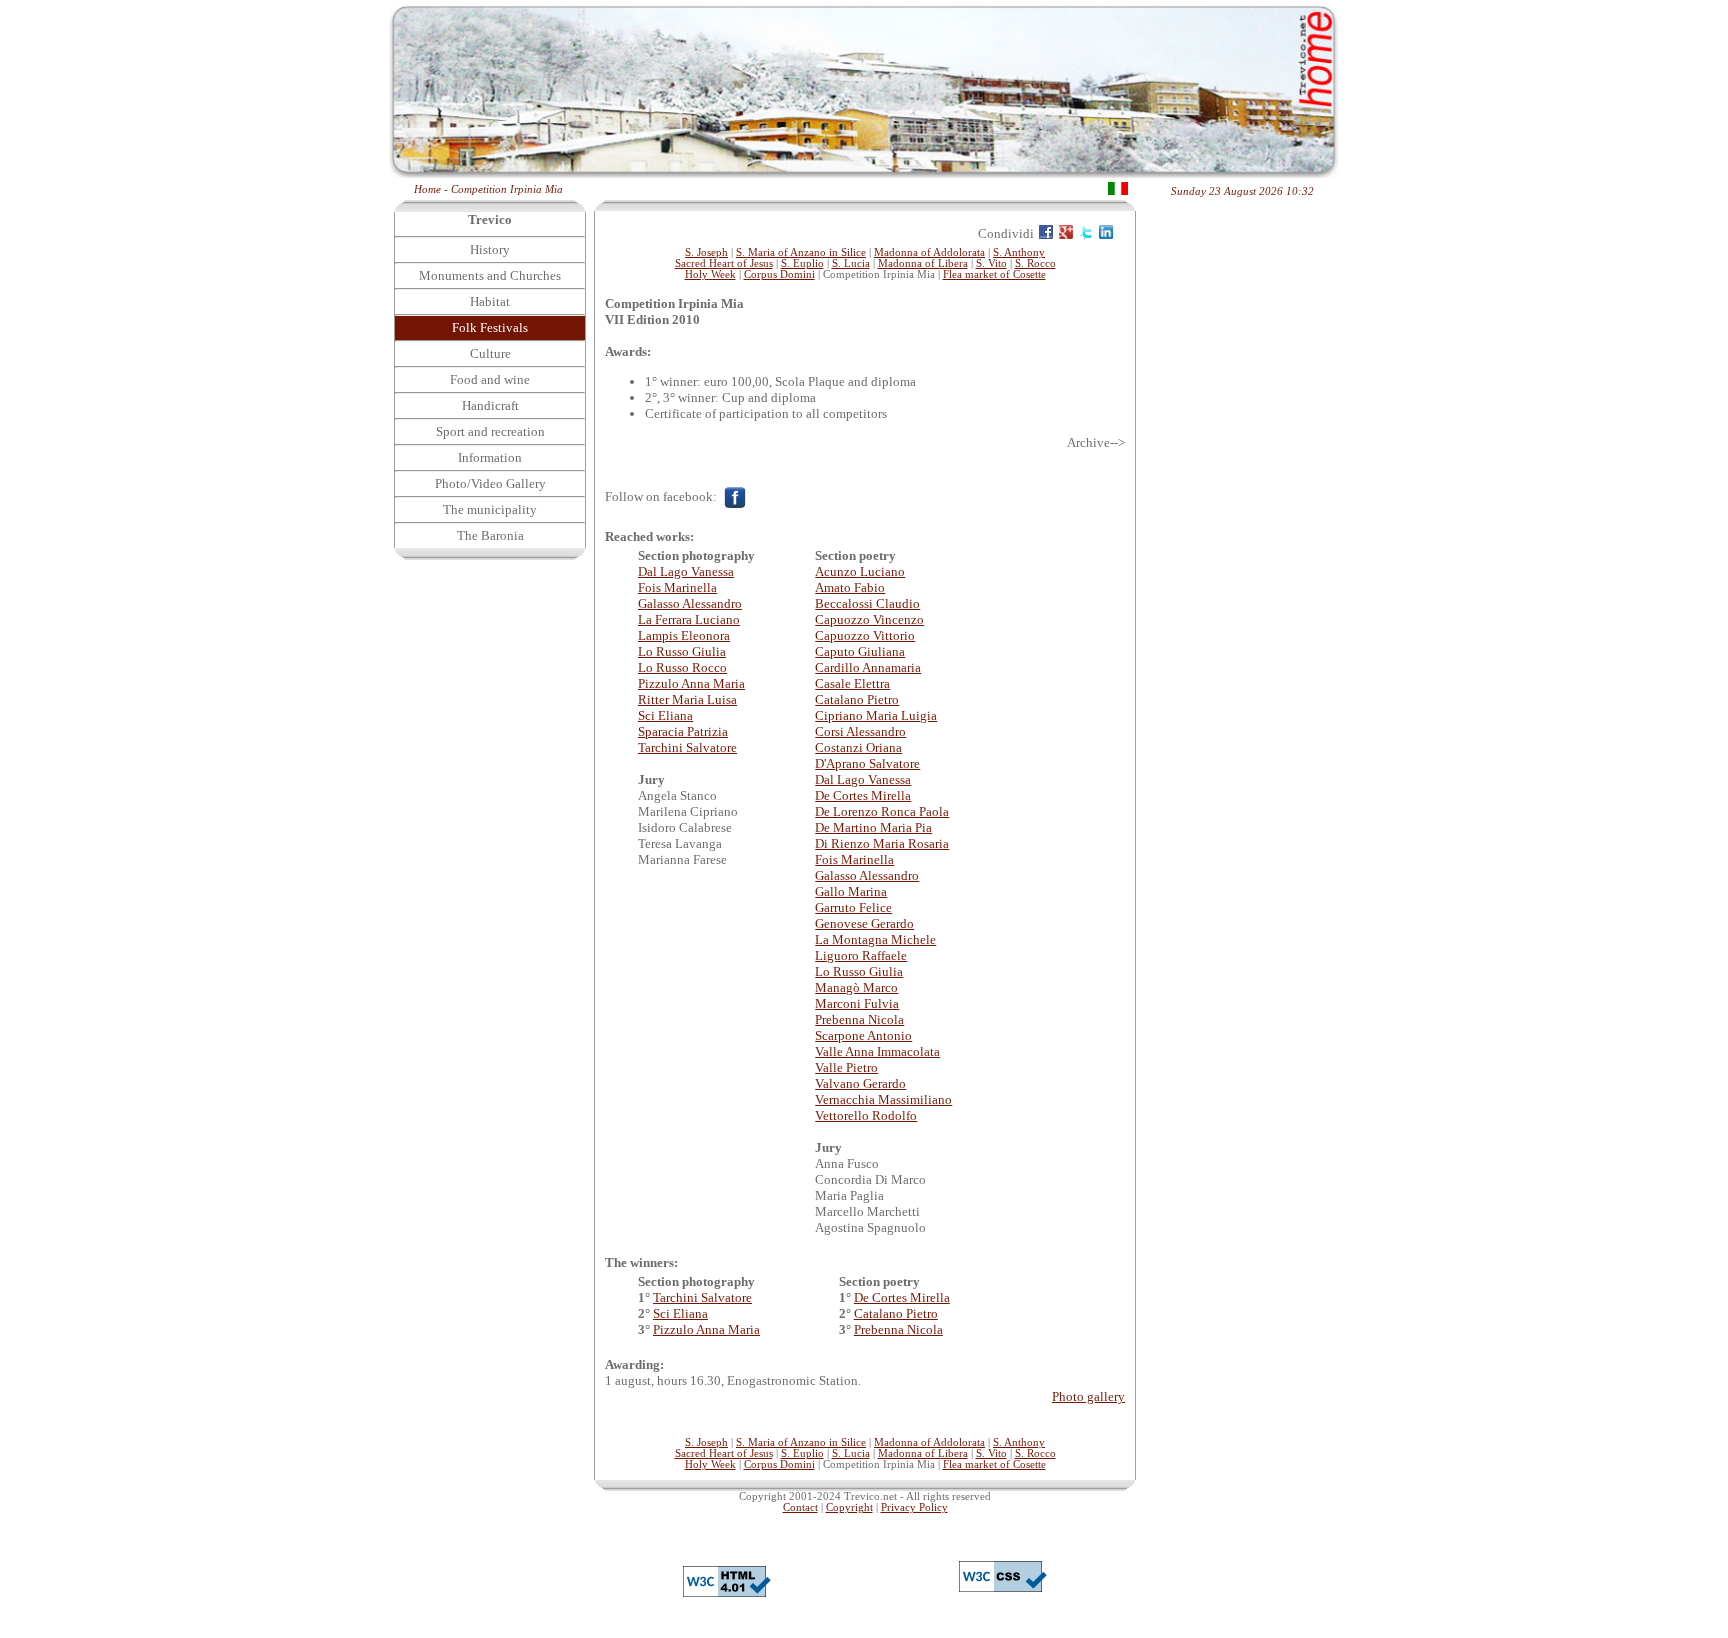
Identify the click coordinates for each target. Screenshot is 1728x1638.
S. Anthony (1019, 252)
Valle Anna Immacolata (877, 1051)
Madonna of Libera (923, 263)
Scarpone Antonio (863, 1035)
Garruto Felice (853, 907)
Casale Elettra (852, 683)
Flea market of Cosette (994, 274)
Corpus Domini (779, 274)
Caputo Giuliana (860, 651)
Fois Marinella (677, 587)
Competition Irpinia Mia (507, 189)
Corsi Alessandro (860, 731)
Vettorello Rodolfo (866, 1115)
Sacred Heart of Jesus (724, 263)
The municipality (490, 509)
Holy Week (710, 274)
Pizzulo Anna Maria (691, 683)
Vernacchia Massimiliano (883, 1099)
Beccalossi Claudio (867, 603)
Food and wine (490, 379)
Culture (490, 353)
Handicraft (490, 405)
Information (490, 457)
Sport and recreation (490, 431)
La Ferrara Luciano (689, 619)
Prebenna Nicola (859, 1019)
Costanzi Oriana (858, 747)
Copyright (849, 1507)
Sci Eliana (665, 715)
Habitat (490, 301)
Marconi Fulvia (857, 1003)
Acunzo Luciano (860, 571)
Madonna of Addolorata (929, 252)
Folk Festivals (490, 327)
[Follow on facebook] (735, 496)
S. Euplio (802, 263)
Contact (800, 1507)
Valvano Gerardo (860, 1083)
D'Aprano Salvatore (867, 763)
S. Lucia (851, 263)
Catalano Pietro (857, 699)
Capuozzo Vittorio (865, 635)
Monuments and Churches (490, 275)
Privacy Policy (914, 1507)
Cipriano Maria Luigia (876, 715)
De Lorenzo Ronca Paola (882, 811)
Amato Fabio (850, 587)
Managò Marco (856, 987)
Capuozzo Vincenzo (869, 619)
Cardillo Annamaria (868, 667)
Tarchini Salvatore (687, 747)
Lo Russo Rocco (682, 667)
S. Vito (991, 263)
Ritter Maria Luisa (687, 699)
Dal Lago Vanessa (686, 571)
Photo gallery (1088, 1396)
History (490, 249)
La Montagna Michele (875, 939)
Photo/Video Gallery (490, 483)
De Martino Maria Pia (873, 827)
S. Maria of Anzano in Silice (801, 252)
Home (427, 189)
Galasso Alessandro (690, 603)
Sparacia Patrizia (683, 731)
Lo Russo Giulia (682, 651)
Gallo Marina (851, 891)
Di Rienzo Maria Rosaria (882, 843)
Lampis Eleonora (684, 635)
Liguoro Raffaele (861, 955)
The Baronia (490, 535)
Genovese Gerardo (864, 923)
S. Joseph (706, 252)
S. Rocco (1035, 263)
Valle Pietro (846, 1067)
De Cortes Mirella (863, 795)
